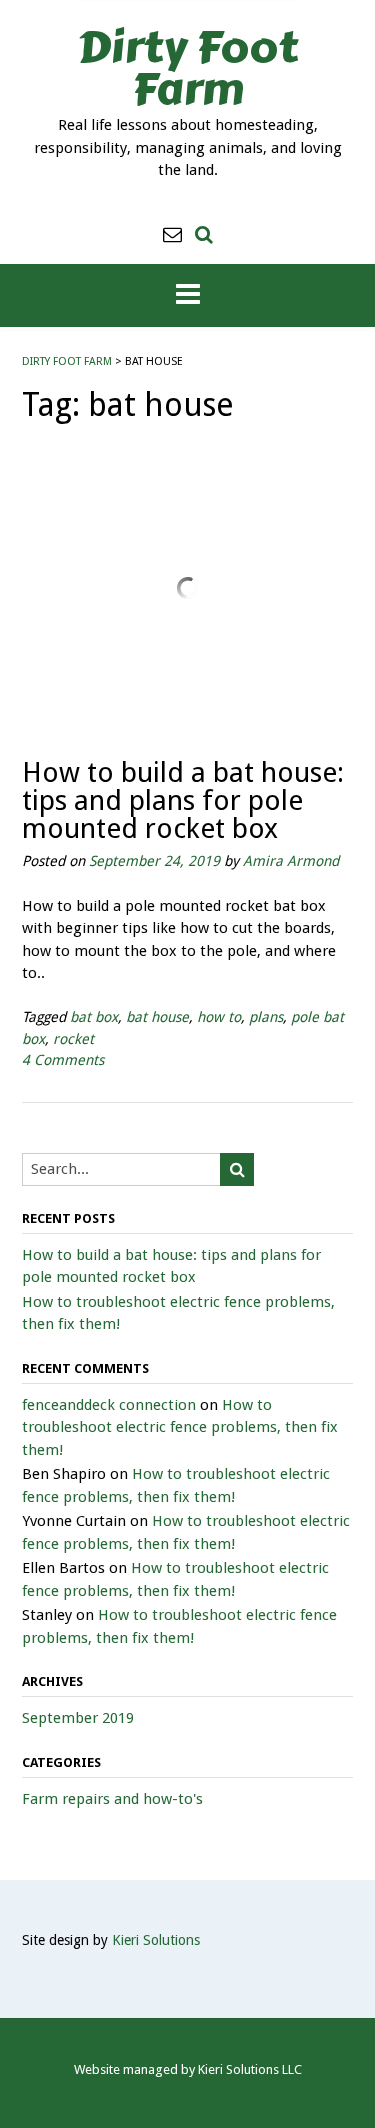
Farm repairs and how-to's (112, 1799)
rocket (73, 1039)
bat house (157, 1017)
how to (219, 1017)
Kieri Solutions (156, 1940)
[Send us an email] (172, 234)
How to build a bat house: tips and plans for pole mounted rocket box (183, 800)
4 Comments (63, 1060)
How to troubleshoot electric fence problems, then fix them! (180, 1427)
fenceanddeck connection (109, 1405)
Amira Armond (291, 861)
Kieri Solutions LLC (250, 2069)
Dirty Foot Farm (187, 68)
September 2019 (78, 1718)
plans (266, 1017)
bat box (94, 1017)
